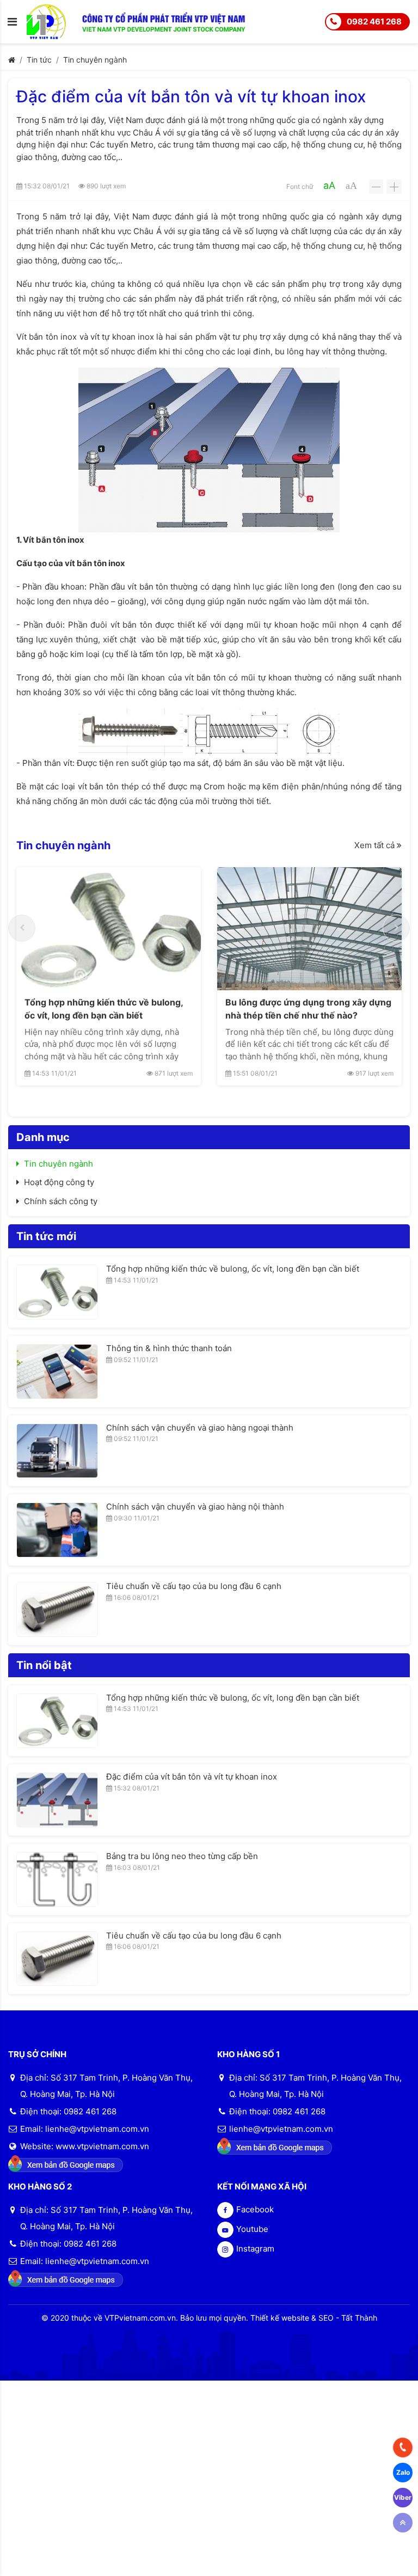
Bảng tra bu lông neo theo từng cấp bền (182, 1856)
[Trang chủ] (12, 60)
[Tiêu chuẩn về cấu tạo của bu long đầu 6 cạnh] (57, 1609)
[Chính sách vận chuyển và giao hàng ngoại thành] (57, 1451)
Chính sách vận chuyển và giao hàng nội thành (195, 1507)
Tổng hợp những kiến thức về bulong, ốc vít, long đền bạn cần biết (104, 1009)
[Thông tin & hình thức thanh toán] (57, 1372)
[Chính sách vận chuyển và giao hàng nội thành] (57, 1530)
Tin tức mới (46, 1236)
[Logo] (54, 21)
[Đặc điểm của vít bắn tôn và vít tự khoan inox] (57, 1800)
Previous (22, 928)
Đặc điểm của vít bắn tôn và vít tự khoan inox (192, 1777)
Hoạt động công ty (59, 1182)
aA (329, 185)
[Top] (403, 2523)
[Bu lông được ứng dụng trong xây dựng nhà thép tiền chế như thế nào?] (309, 929)
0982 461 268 (374, 22)
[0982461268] (403, 2448)
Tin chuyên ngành (95, 60)
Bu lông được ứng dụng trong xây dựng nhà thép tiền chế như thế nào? (308, 1009)
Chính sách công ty (61, 1201)
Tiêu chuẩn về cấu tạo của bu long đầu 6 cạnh (194, 1586)
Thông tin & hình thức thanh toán (169, 1348)
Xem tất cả (376, 845)
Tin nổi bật (44, 1665)
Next (396, 928)
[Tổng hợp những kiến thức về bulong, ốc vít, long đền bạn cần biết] (109, 929)
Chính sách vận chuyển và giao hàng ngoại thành (200, 1428)
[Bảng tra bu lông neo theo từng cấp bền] (57, 1879)
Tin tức (39, 60)
